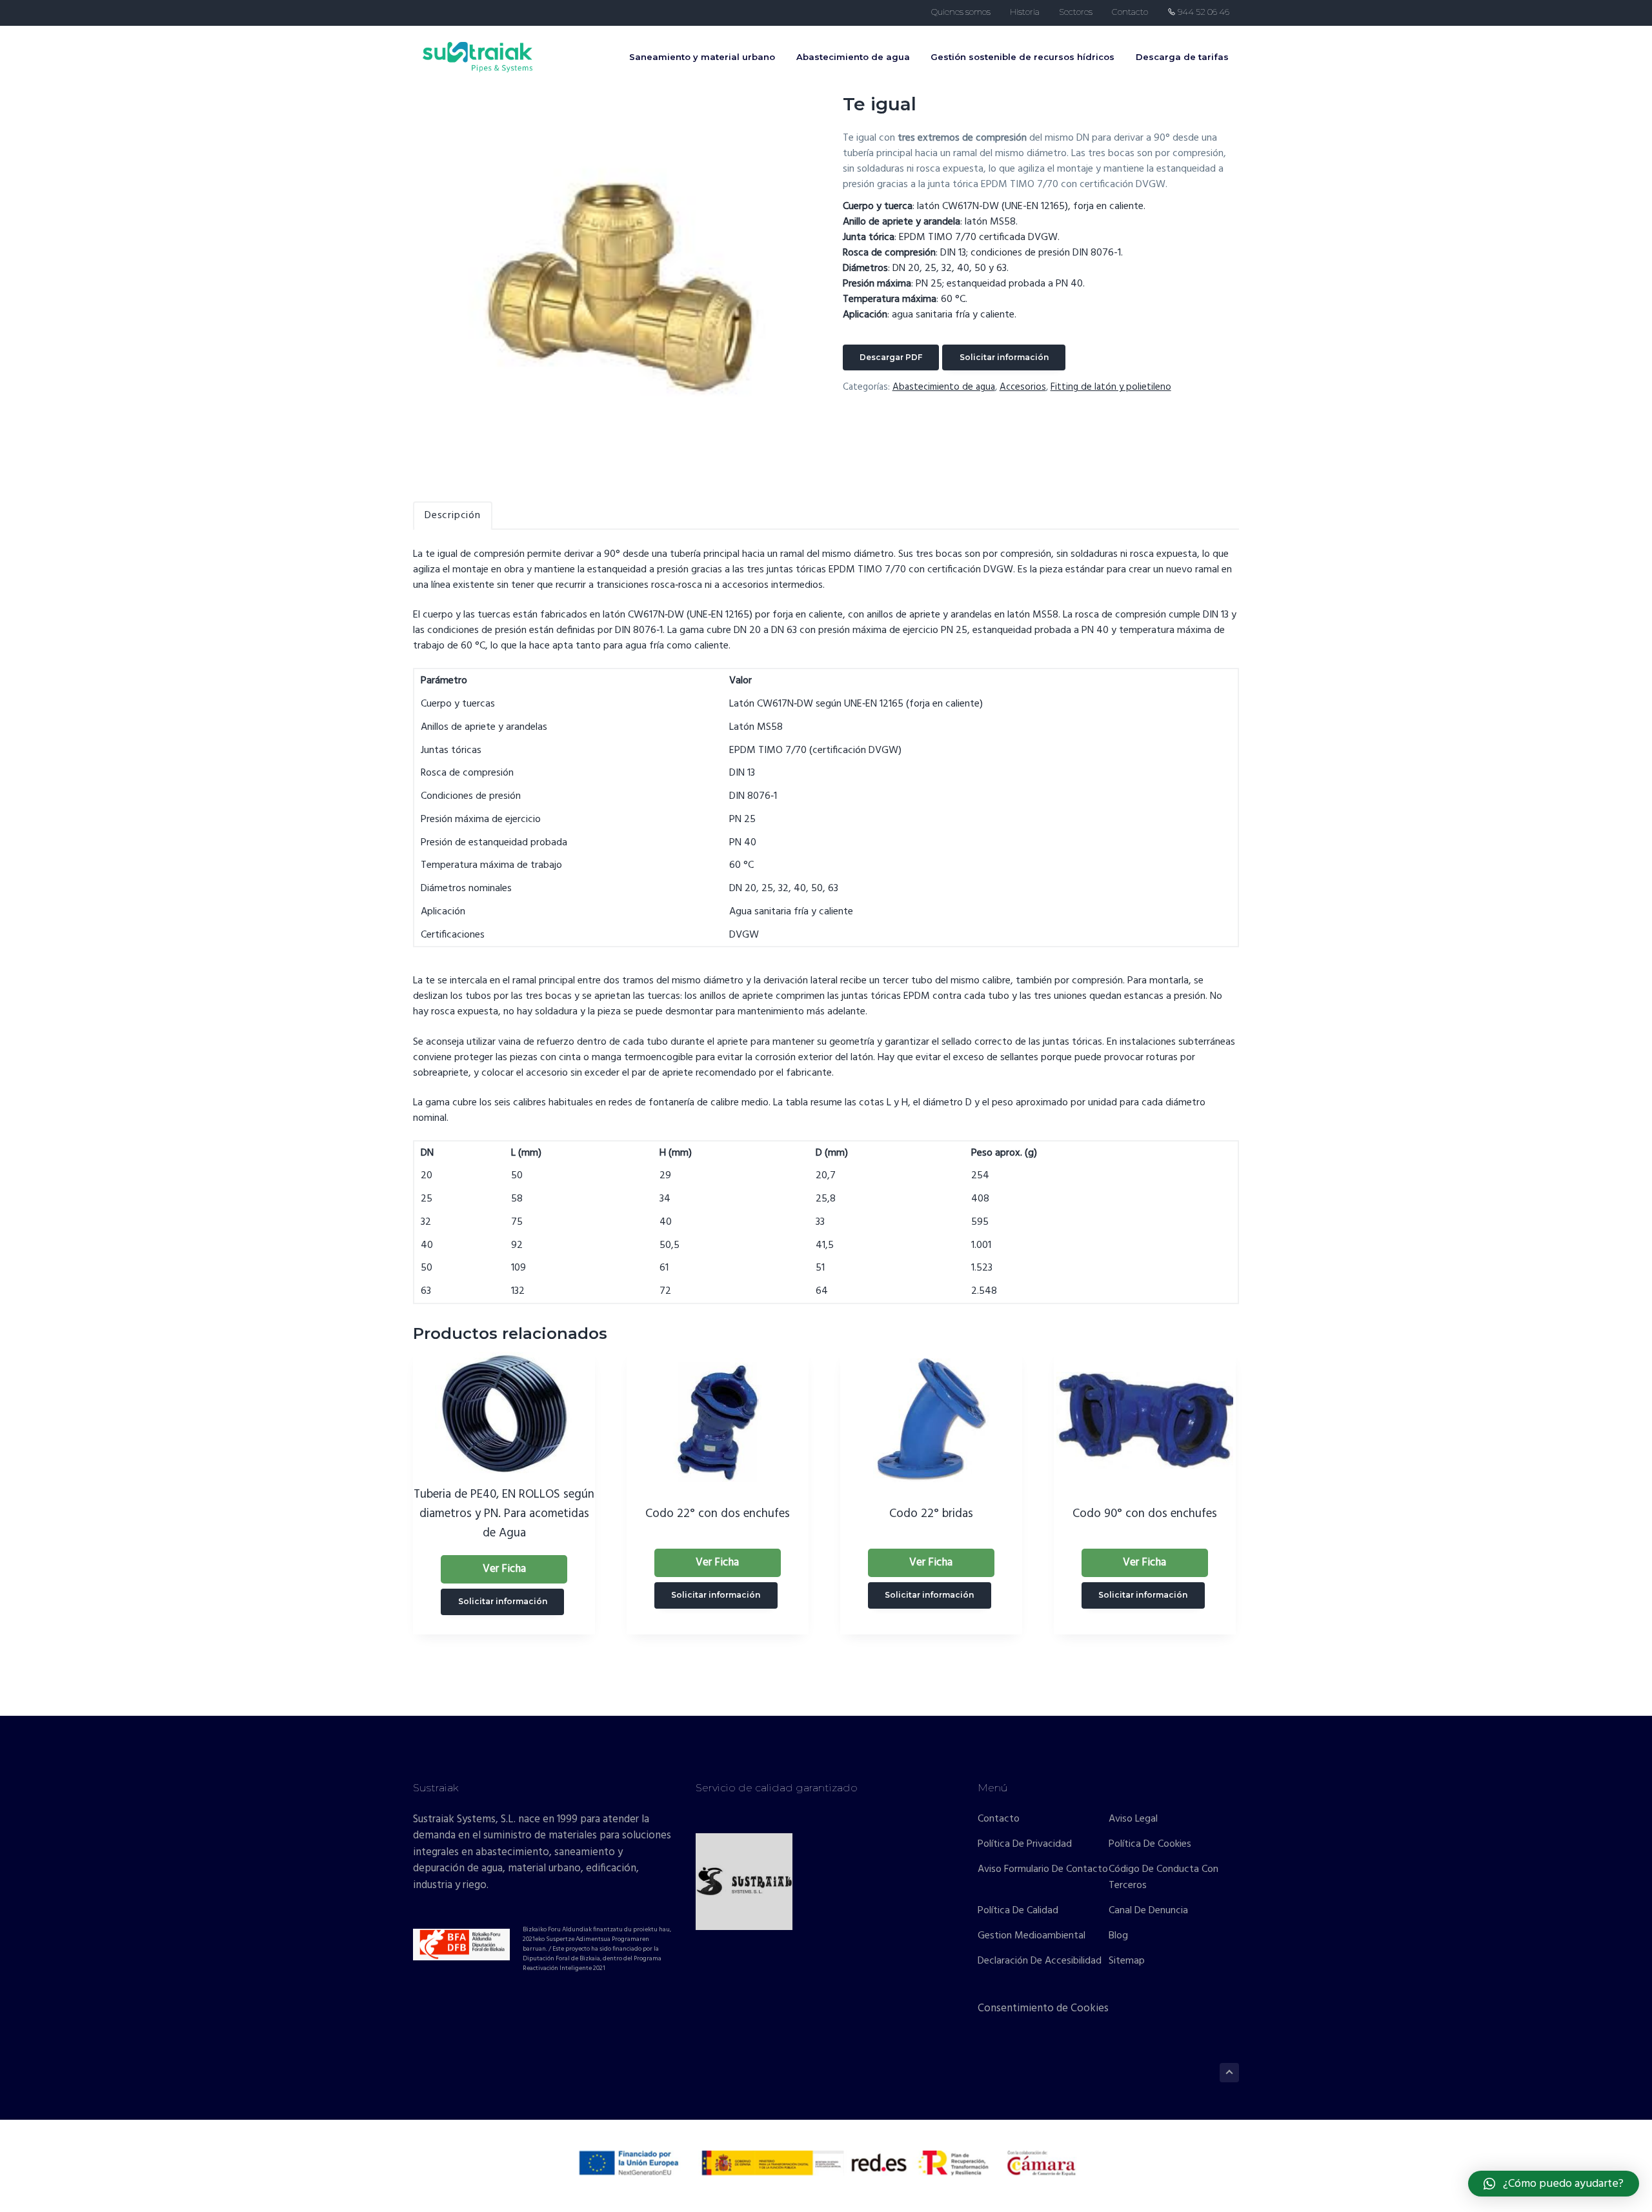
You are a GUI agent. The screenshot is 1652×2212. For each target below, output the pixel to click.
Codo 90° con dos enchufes (1145, 1514)
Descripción (453, 516)
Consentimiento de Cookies (1043, 2008)
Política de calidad (1018, 1911)
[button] (1554, 2184)
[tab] (453, 516)
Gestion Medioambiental (1032, 1936)
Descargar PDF (891, 357)
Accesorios (1023, 387)
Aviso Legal (1133, 1819)
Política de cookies (1150, 1845)
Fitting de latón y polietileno (1111, 387)
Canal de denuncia (1148, 1911)
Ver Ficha (504, 1569)
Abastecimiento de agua (944, 387)
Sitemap (1127, 1961)
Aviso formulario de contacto (1043, 1870)
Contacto (999, 1819)
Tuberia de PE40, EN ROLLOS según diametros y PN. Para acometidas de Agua (504, 1514)
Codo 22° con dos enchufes (718, 1514)
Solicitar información (1004, 357)
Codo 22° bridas (931, 1514)
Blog (1118, 1936)
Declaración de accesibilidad (1040, 1961)
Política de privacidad (1025, 1845)
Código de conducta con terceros (1163, 1878)
